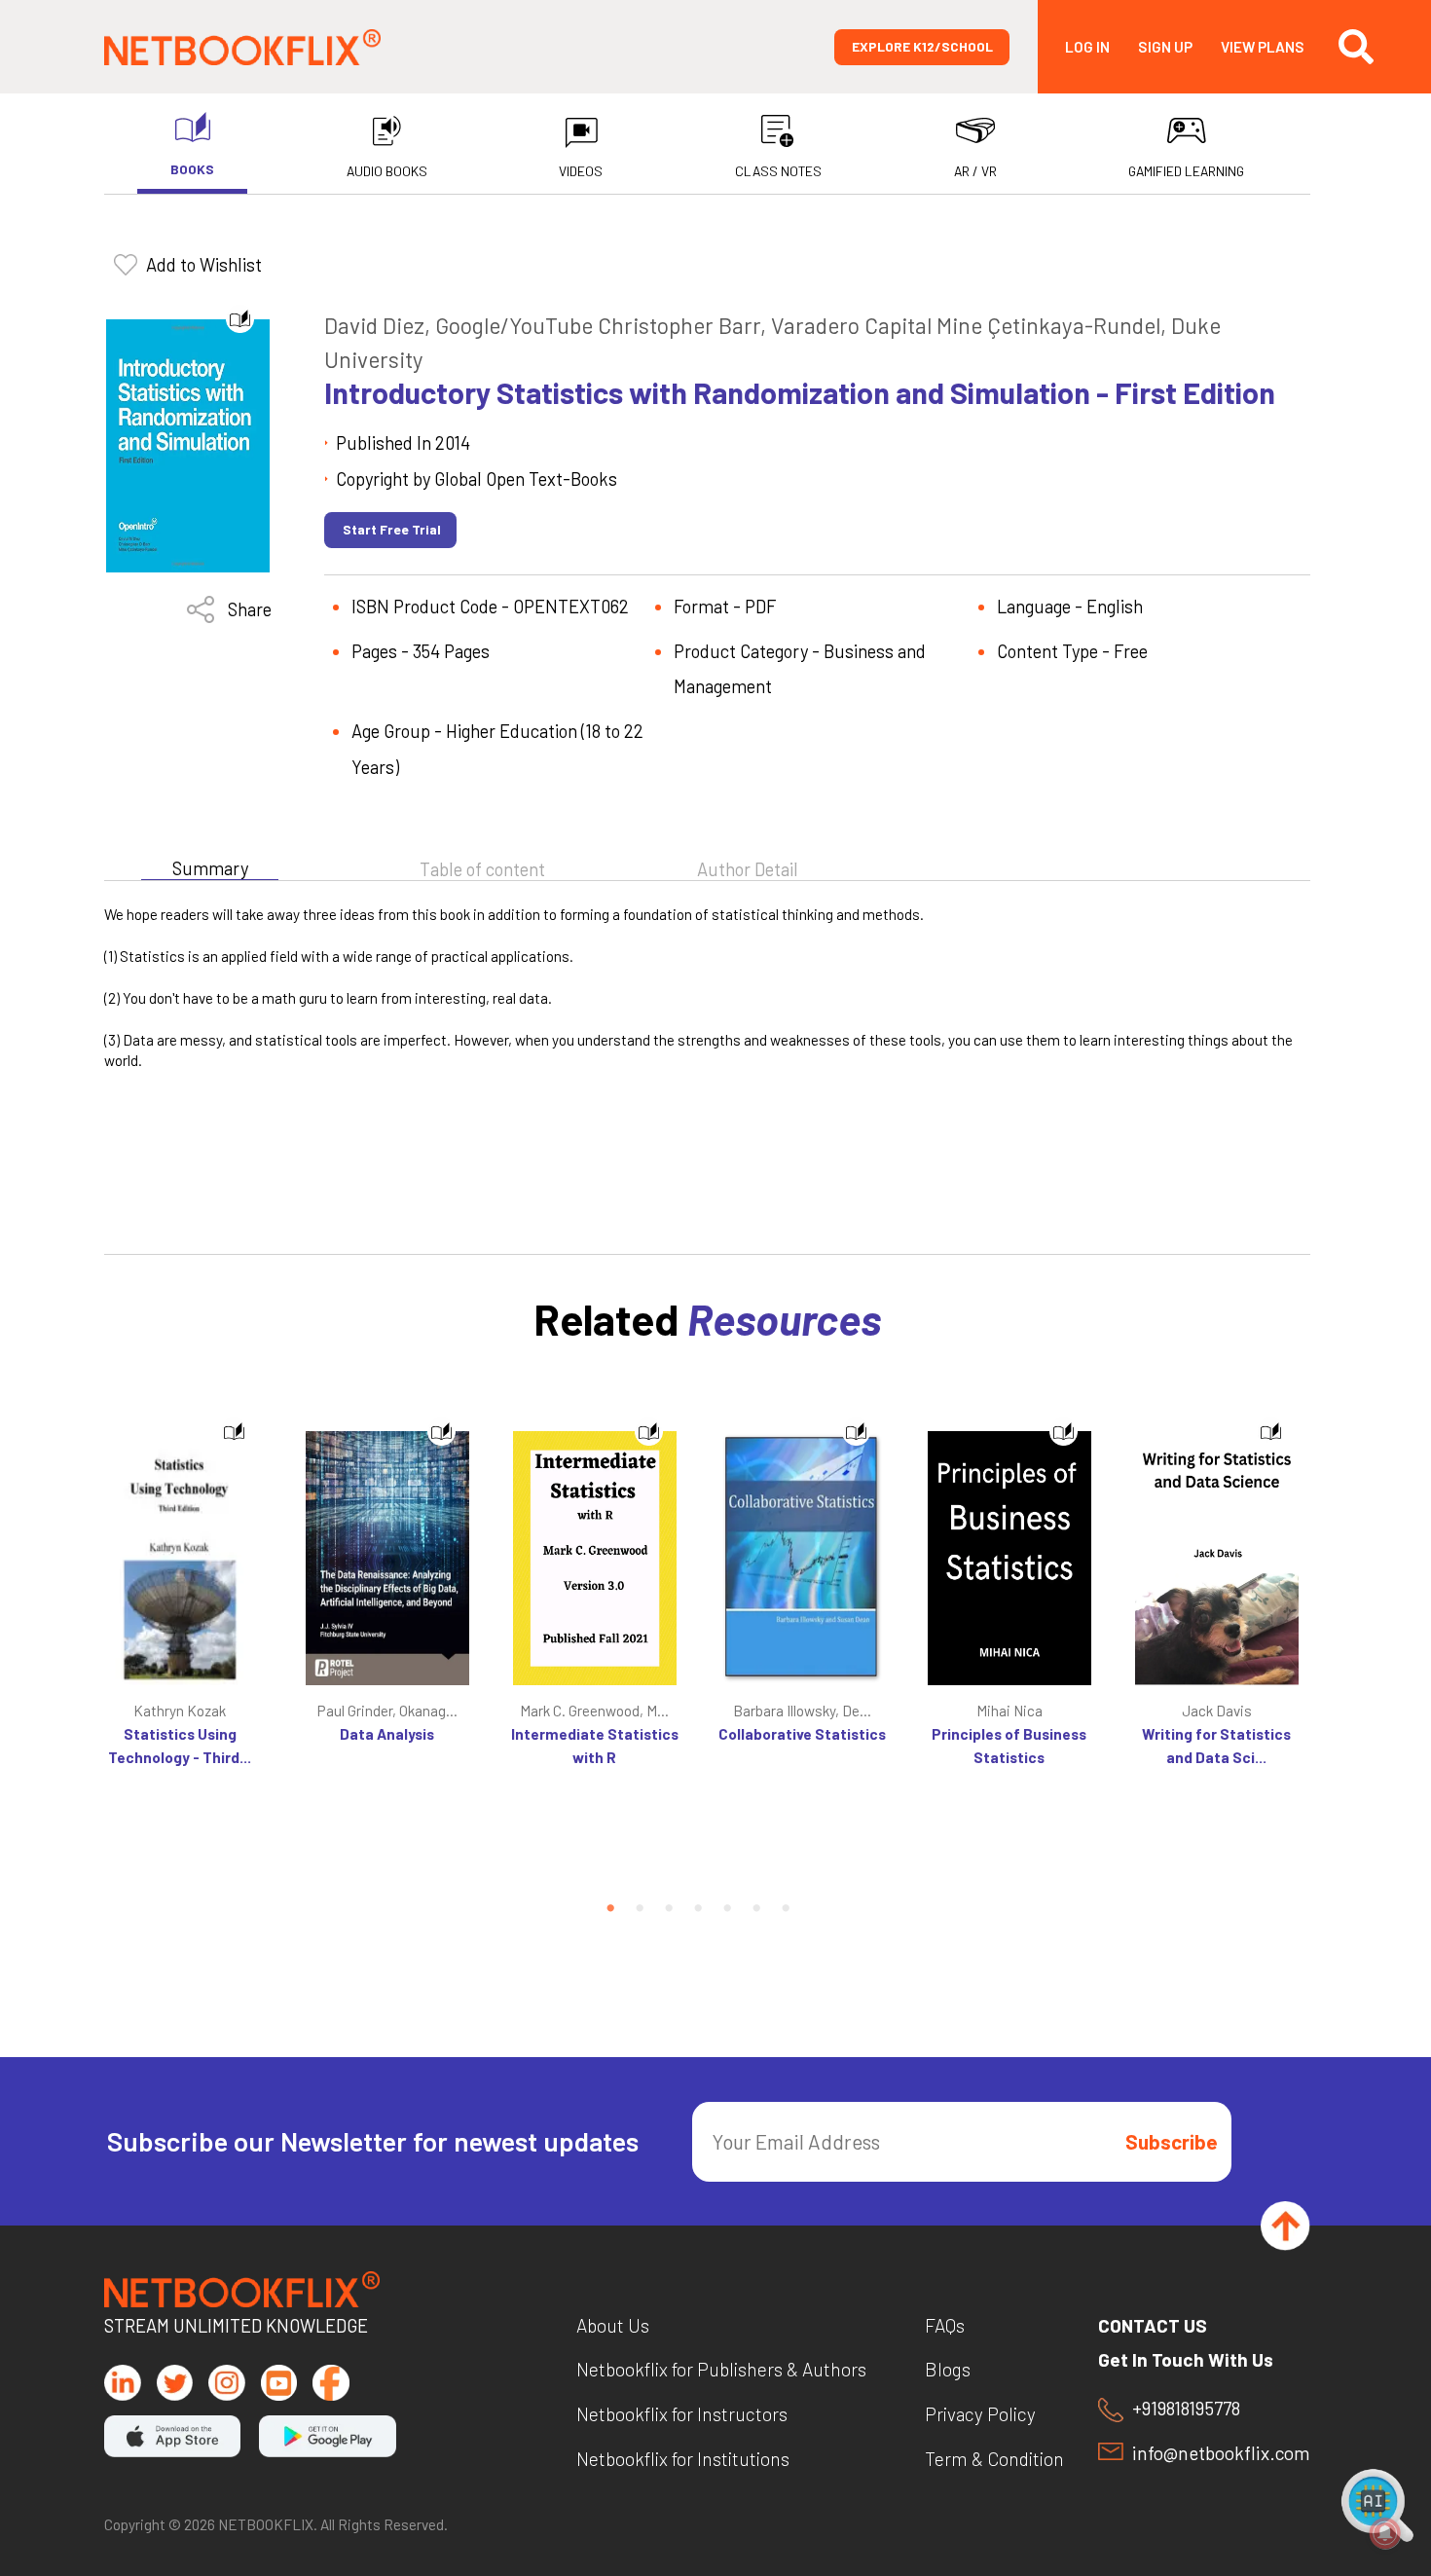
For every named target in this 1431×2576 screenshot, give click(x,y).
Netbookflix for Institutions (683, 2459)
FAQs (945, 2325)
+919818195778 (1186, 2409)
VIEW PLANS (1263, 47)
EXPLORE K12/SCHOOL (922, 46)
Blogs (948, 2369)
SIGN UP (1165, 47)
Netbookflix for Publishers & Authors (721, 2369)
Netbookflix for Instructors (682, 2414)
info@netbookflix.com (1221, 2453)
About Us (613, 2325)
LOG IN (1087, 47)
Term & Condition (994, 2459)
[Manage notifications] (1385, 2533)
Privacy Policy (980, 2414)
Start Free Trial (392, 529)
